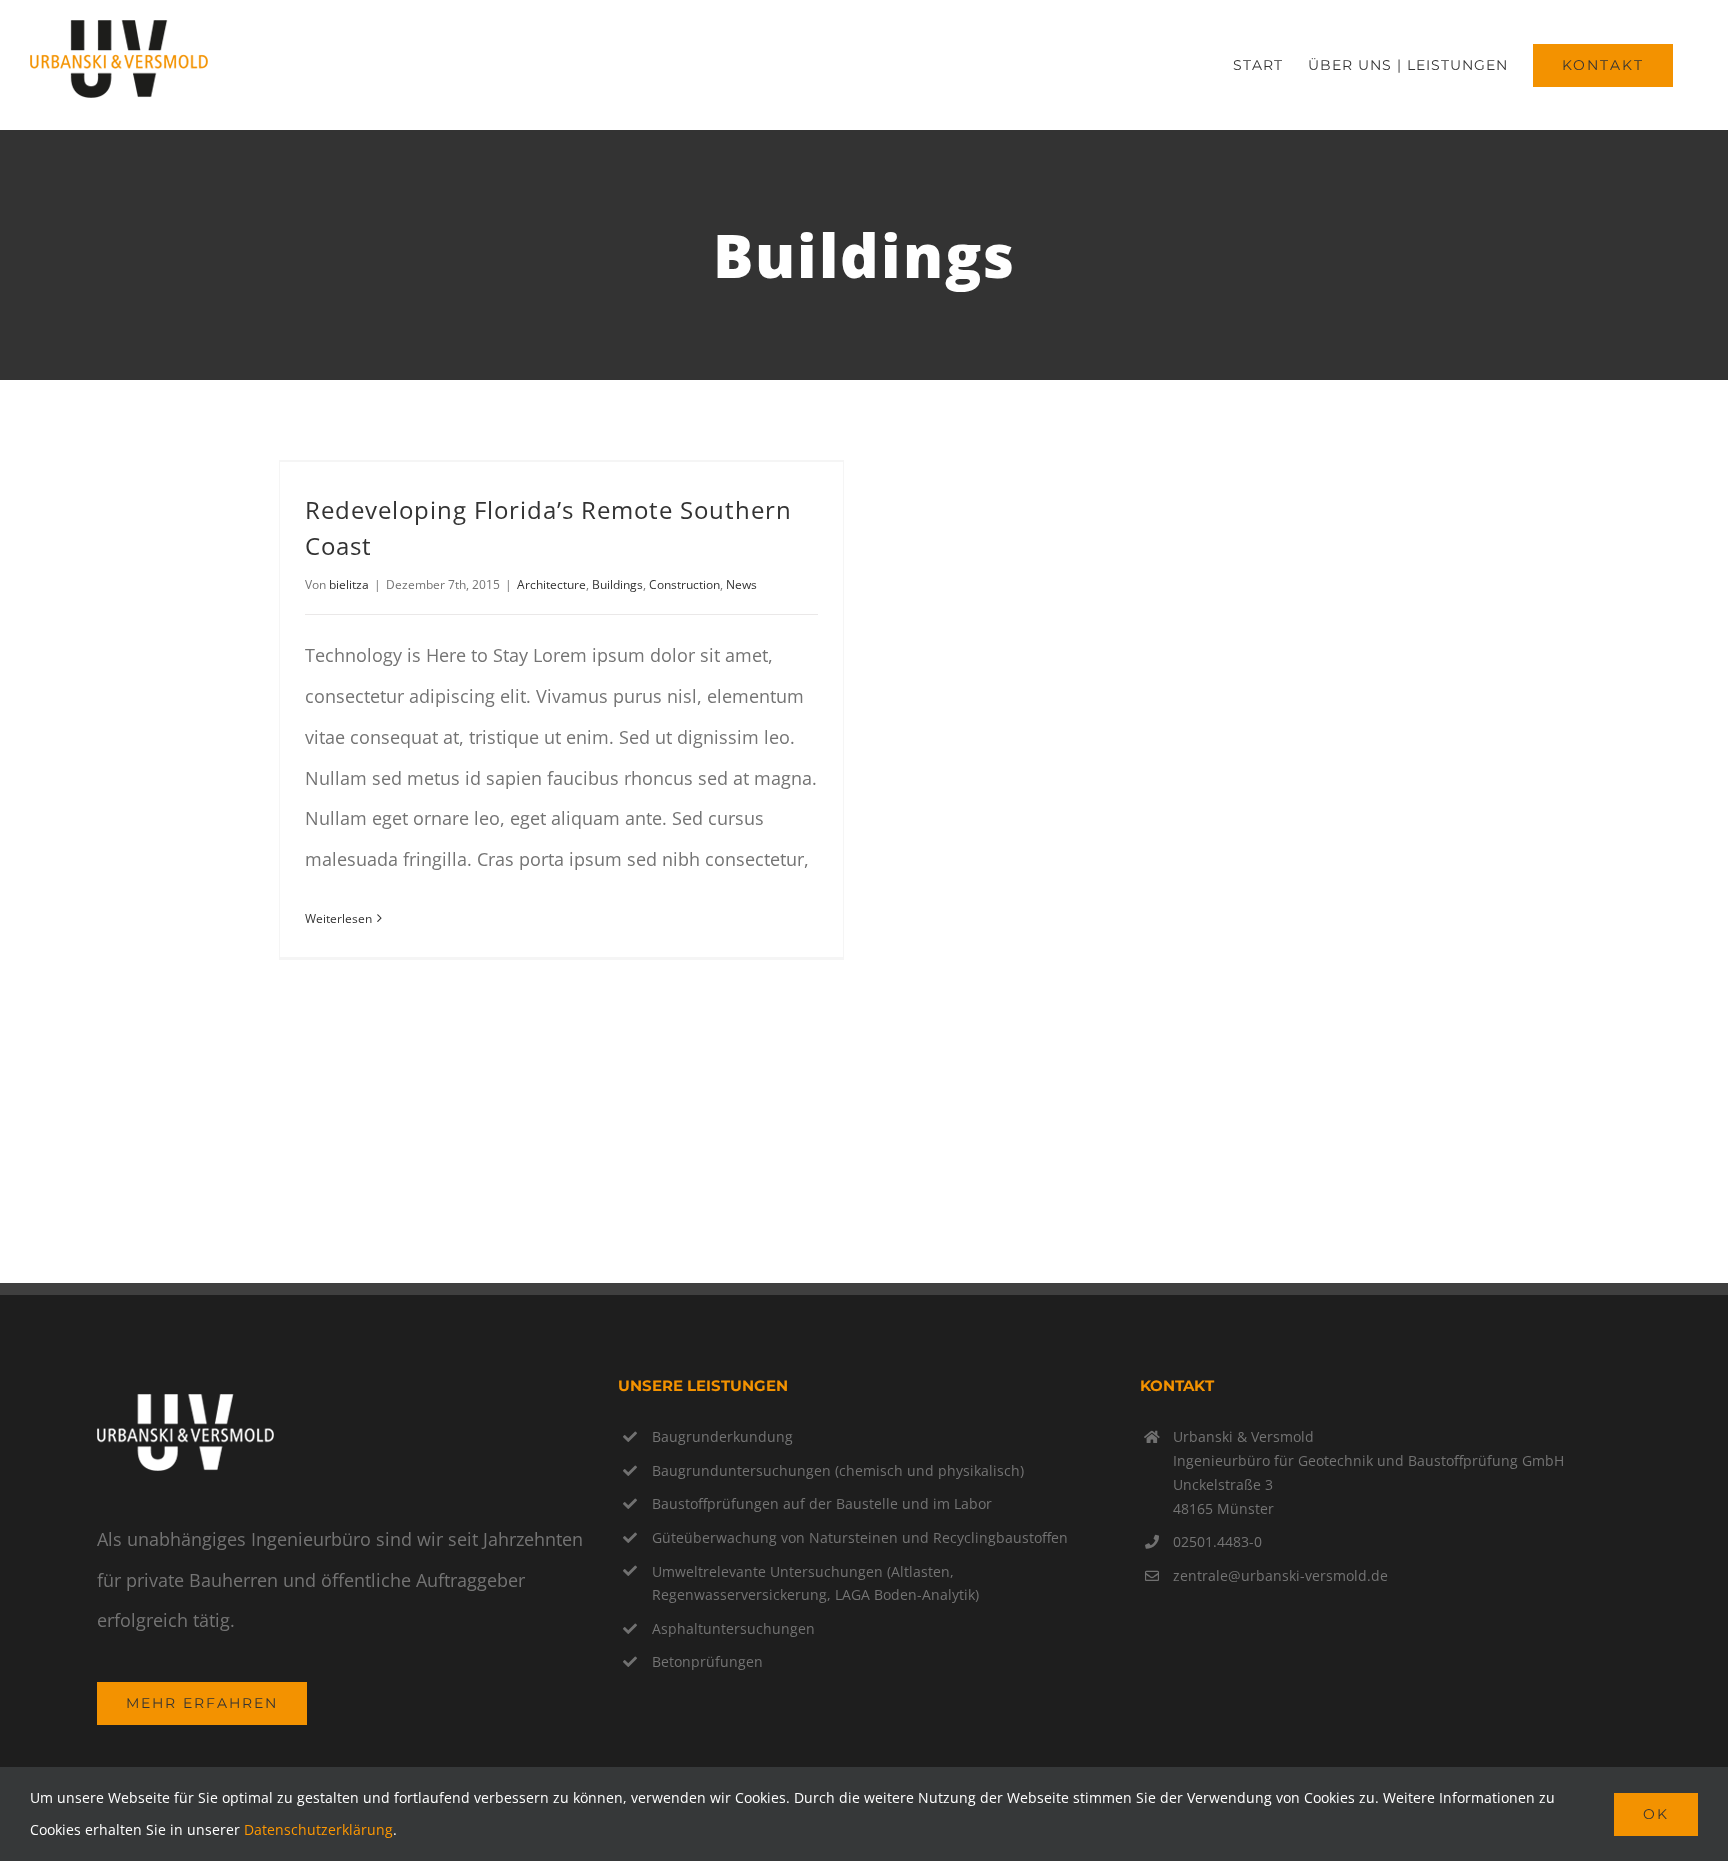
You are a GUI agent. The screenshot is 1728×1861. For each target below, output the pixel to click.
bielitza (349, 584)
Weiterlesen (338, 918)
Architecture (551, 584)
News (741, 584)
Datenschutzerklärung (318, 1829)
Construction (684, 584)
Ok (1656, 1814)
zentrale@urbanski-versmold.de (1280, 1575)
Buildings (617, 584)
